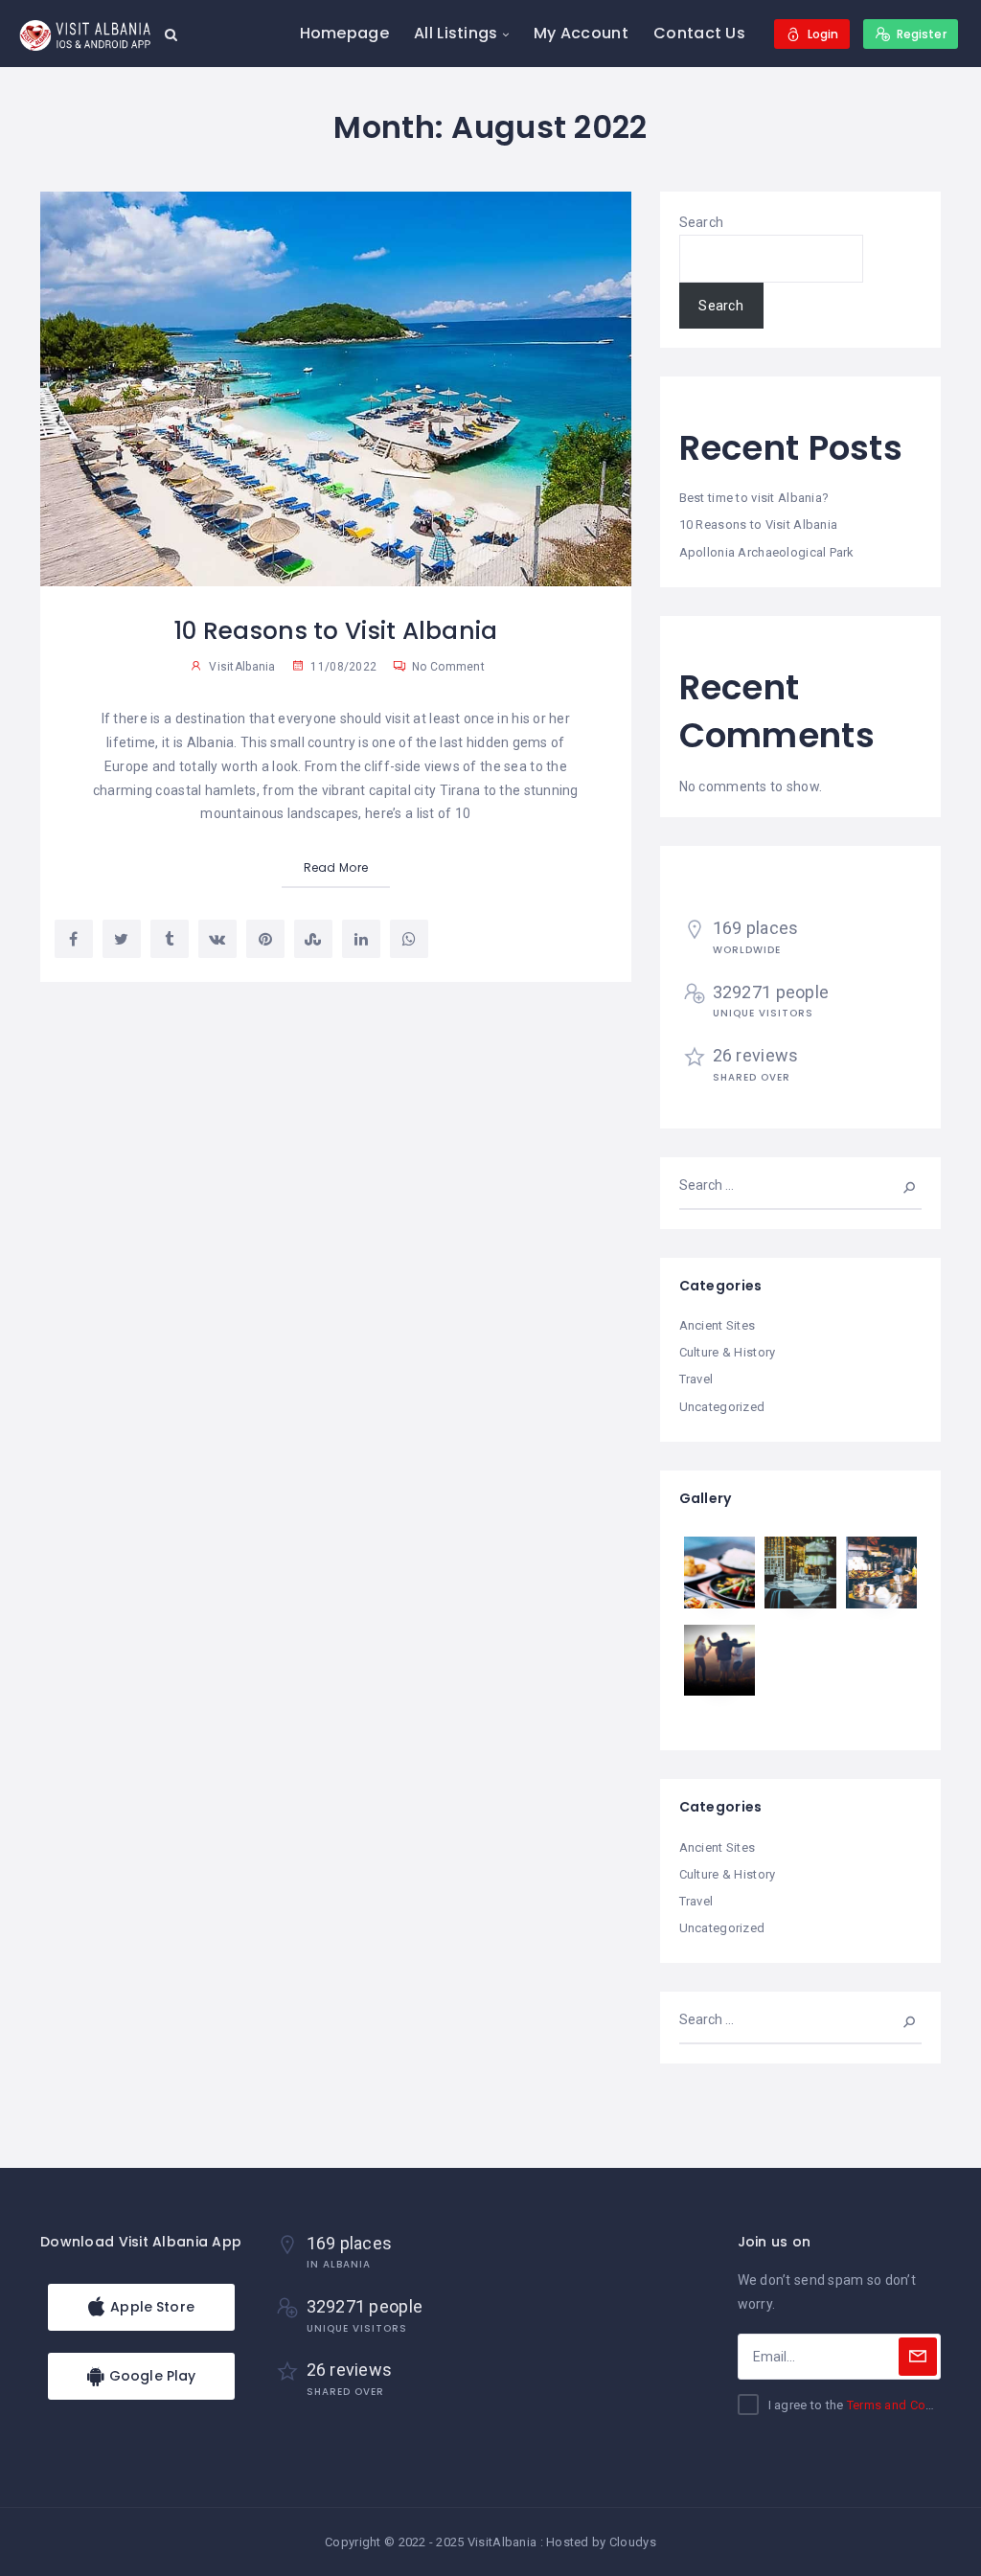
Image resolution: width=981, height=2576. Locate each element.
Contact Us (699, 33)
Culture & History (728, 1352)
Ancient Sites (718, 1325)
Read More (336, 867)
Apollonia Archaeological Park (767, 552)
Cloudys (633, 2542)
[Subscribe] (918, 2357)
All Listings (456, 33)
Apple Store (150, 2307)
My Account (581, 33)
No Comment (447, 667)
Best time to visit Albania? (754, 498)
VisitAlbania (242, 667)
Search (702, 222)
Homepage (344, 33)
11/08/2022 (342, 667)
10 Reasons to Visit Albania (336, 631)
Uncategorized (722, 1407)
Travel (696, 1379)
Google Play (151, 2376)
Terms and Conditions (910, 2405)
